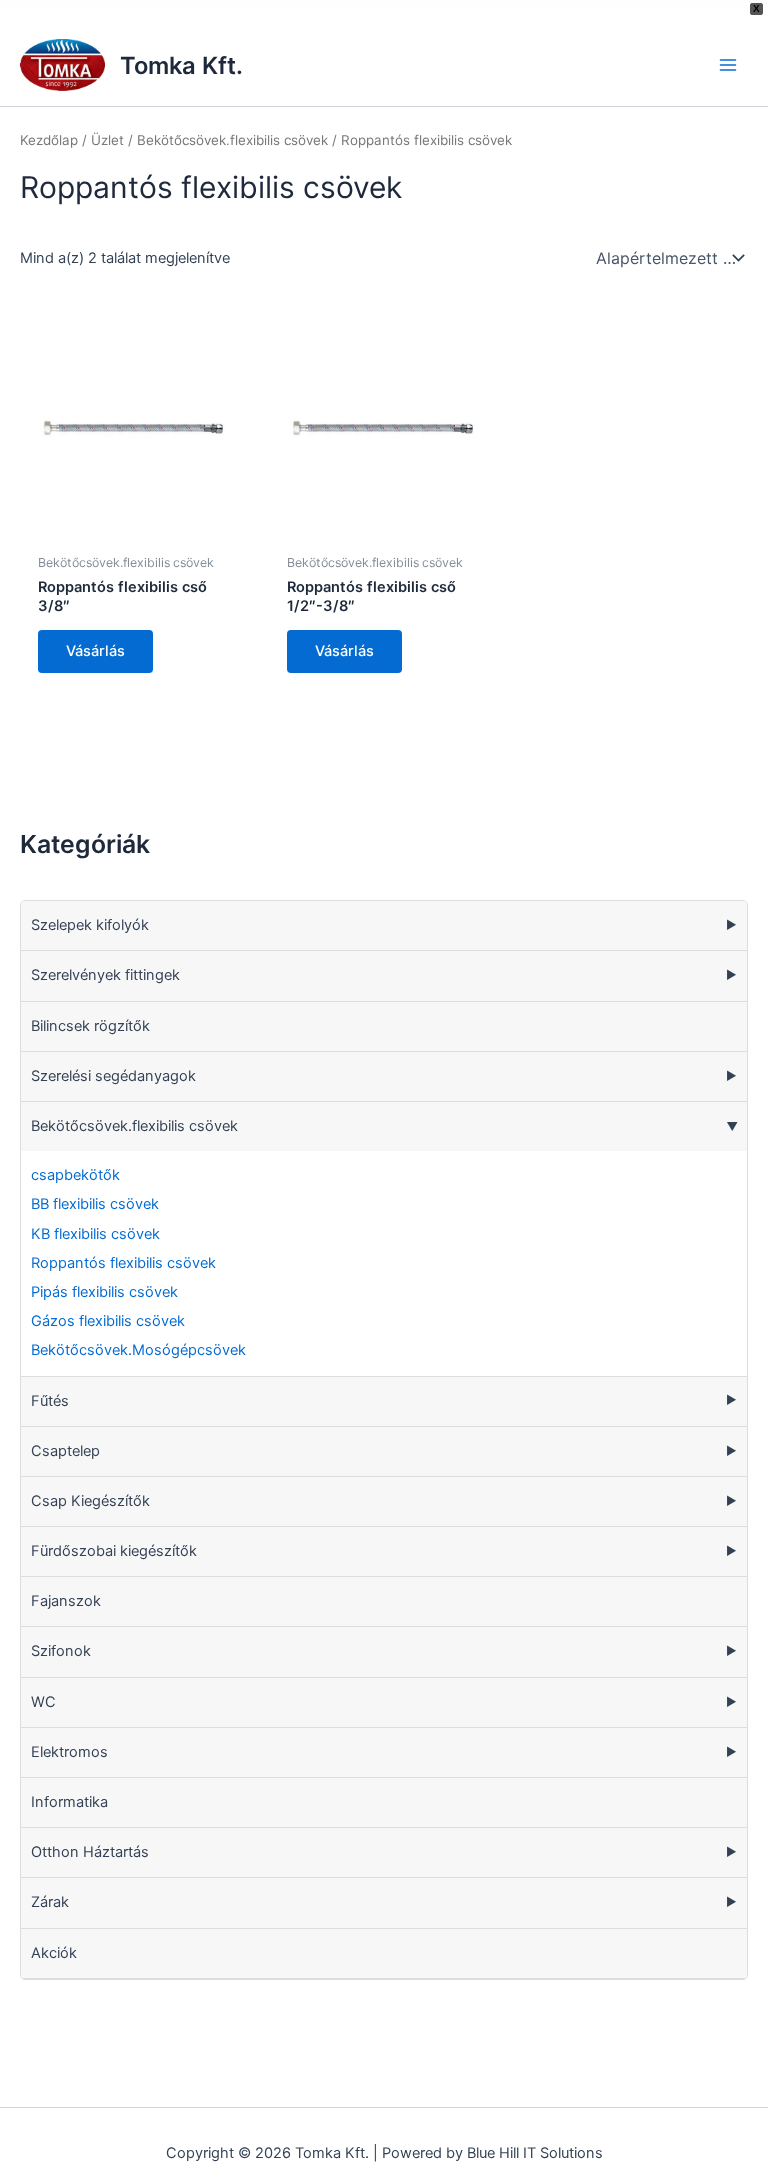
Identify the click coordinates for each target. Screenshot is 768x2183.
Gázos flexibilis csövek (108, 1321)
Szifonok (61, 1651)
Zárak (50, 1902)
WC (43, 1702)
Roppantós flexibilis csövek (123, 1263)
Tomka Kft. (181, 65)
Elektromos (69, 1752)
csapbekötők (75, 1175)
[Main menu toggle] (728, 65)
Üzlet (107, 140)
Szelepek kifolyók (90, 925)
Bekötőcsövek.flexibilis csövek (134, 1126)
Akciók (54, 1953)
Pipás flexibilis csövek (104, 1292)
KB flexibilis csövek (95, 1234)
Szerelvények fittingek (105, 975)
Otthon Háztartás (90, 1852)
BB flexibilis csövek (95, 1204)
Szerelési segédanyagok (113, 1076)
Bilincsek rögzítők (90, 1026)
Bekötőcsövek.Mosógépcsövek (138, 1350)
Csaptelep (65, 1451)
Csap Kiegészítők (90, 1501)
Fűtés (50, 1401)
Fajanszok (66, 1601)
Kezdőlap (49, 140)
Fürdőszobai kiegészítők (114, 1551)
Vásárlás (95, 651)
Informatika (69, 1802)
